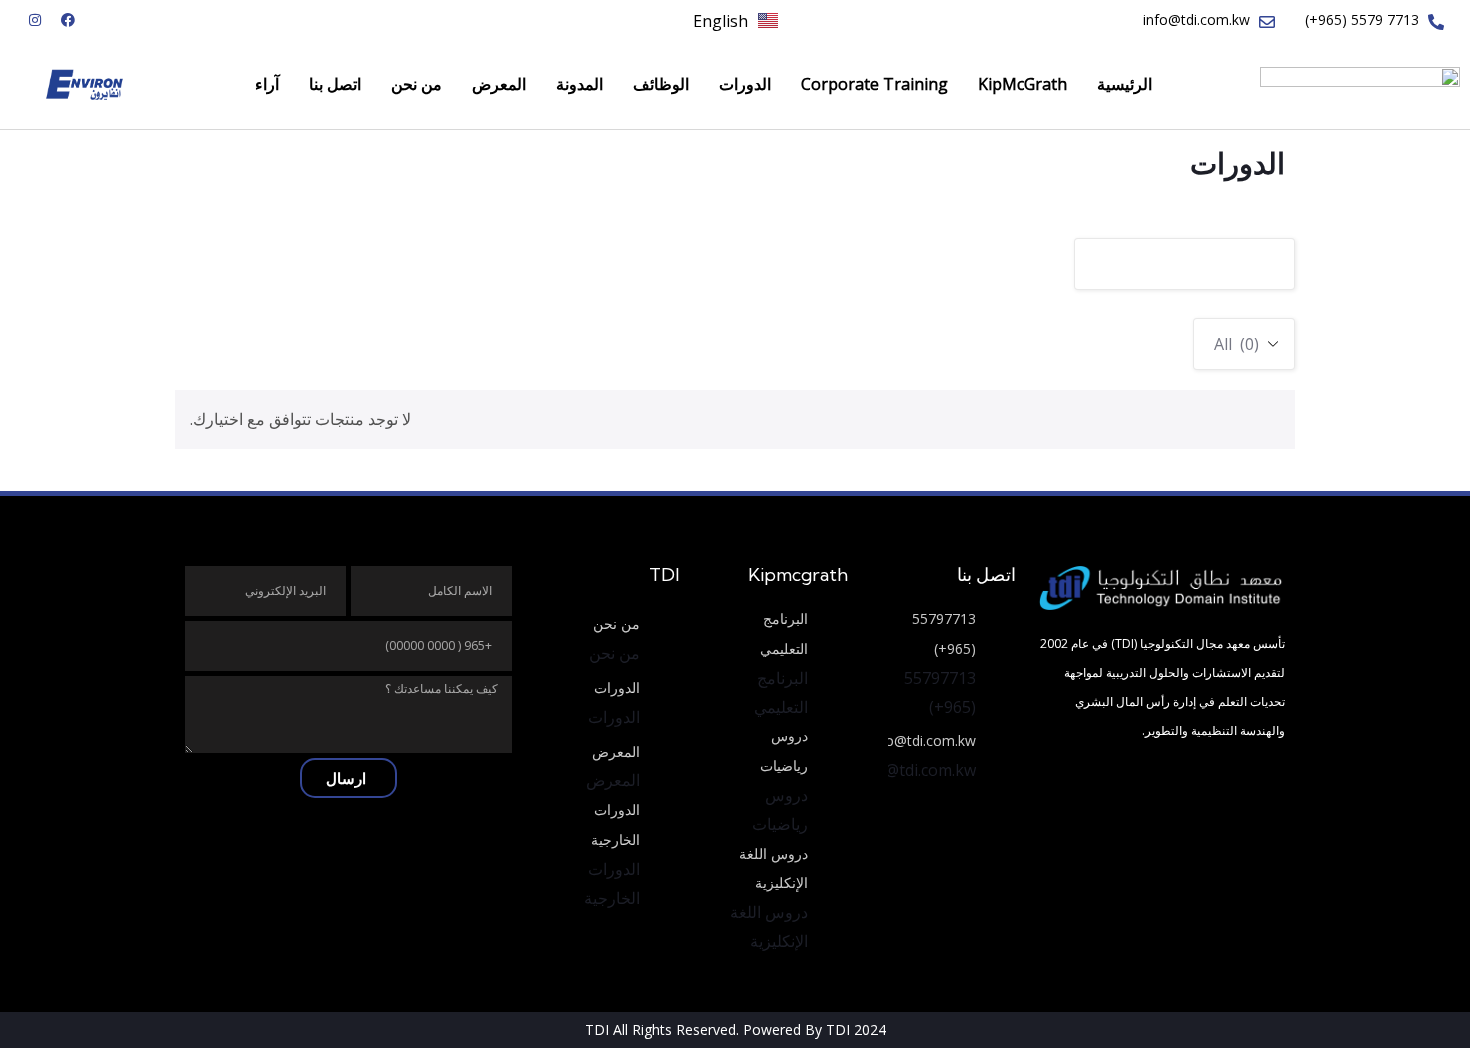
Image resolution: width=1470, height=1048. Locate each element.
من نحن (416, 84)
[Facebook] (68, 20)
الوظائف (661, 84)
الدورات (745, 84)
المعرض (499, 84)
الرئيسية (1124, 84)
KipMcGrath (1022, 84)
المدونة (579, 84)
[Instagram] (35, 20)
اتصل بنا (335, 84)
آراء (267, 84)
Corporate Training (874, 84)
